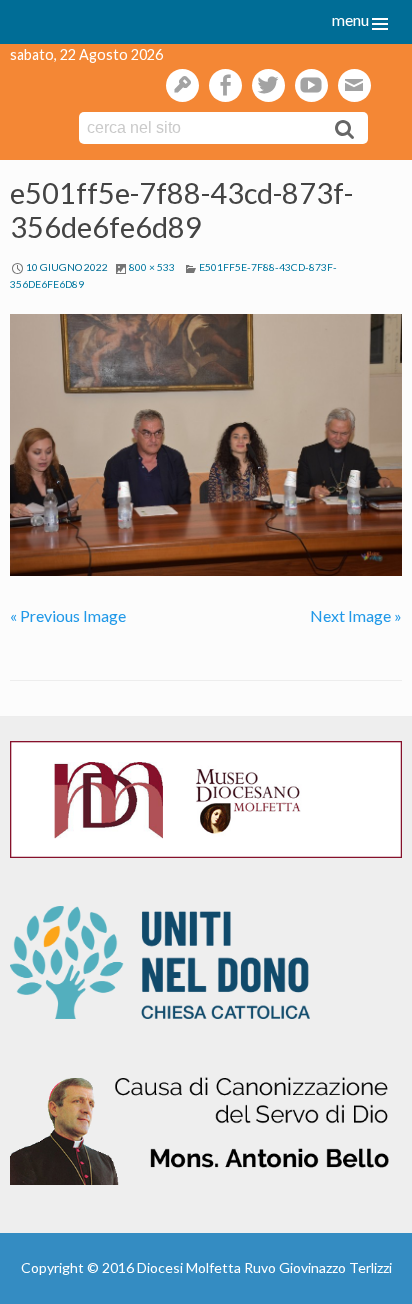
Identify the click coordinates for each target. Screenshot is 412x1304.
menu (350, 19)
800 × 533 (152, 267)
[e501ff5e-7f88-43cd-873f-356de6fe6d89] (206, 444)
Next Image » (356, 615)
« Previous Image (68, 615)
